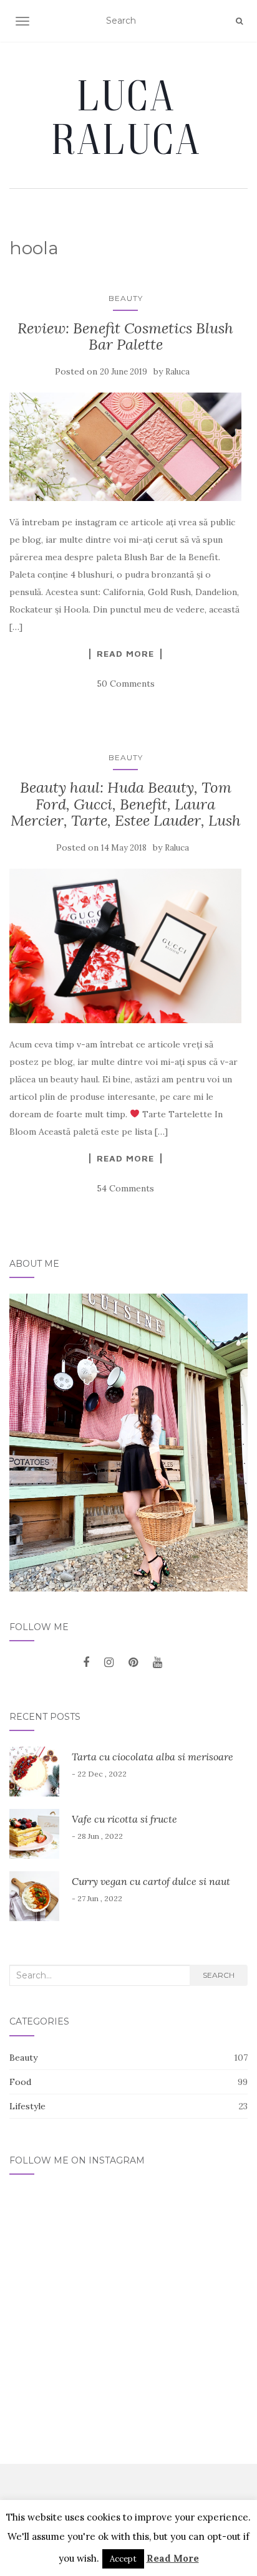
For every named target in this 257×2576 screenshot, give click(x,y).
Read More (125, 654)
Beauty (126, 298)
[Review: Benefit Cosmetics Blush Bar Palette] (125, 447)
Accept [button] (123, 2559)
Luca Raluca (128, 117)
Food (20, 2082)
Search (219, 1975)
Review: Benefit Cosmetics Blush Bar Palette (125, 336)
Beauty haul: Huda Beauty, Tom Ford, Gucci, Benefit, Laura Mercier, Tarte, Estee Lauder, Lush (126, 804)
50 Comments (126, 684)
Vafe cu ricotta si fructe (124, 1819)
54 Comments (125, 1188)
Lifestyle (27, 2106)
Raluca (177, 372)
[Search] (239, 21)
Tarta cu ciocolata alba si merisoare (153, 1757)
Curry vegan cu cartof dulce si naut (151, 1881)
